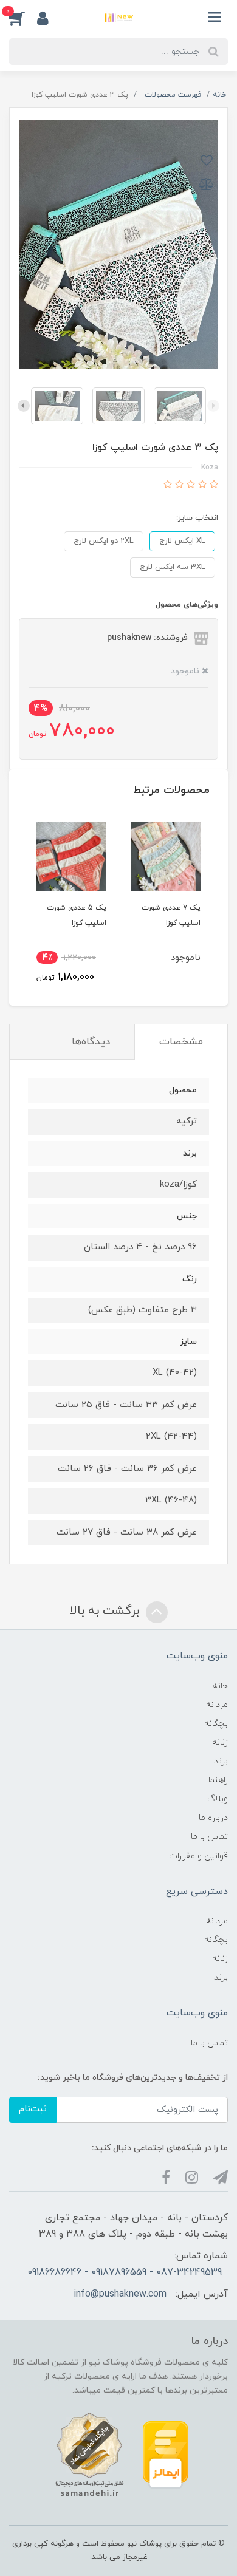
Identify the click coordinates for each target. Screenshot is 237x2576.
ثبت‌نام (33, 2109)
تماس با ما (209, 1837)
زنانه (220, 1743)
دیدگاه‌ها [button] (91, 1042)
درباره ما (213, 1818)
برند (221, 1761)
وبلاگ (218, 1799)
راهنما (218, 1780)
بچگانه (216, 1724)
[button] (23, 18)
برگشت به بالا (106, 1612)
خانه (220, 1686)
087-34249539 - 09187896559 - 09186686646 (125, 2272)
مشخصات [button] (181, 1042)
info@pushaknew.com (120, 2294)
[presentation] (213, 406)
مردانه (217, 1705)
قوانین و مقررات (198, 1856)
